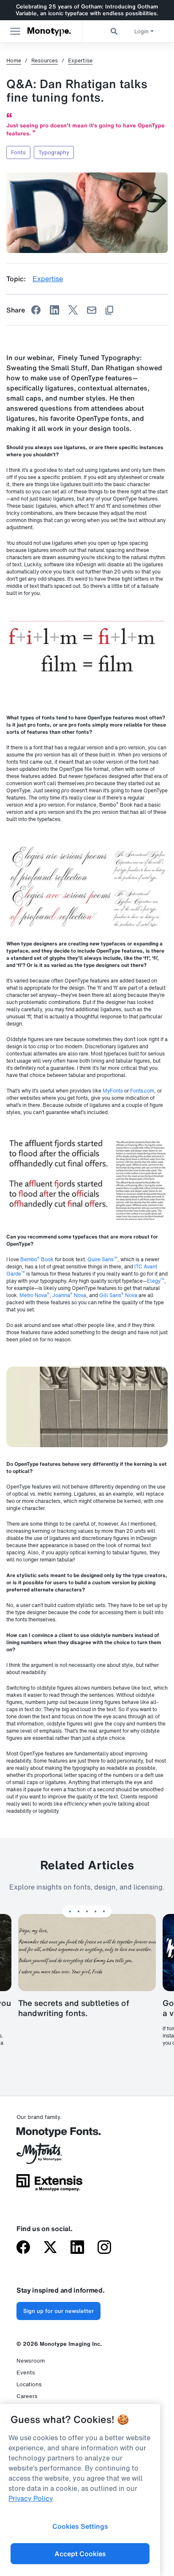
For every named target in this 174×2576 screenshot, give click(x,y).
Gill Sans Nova (118, 1295)
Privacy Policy (31, 2498)
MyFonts (113, 1091)
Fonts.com (142, 1091)
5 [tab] (104, 1911)
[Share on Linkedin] (54, 310)
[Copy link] (109, 310)
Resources (45, 61)
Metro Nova (34, 1295)
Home (14, 61)
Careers (27, 2396)
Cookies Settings (80, 2526)
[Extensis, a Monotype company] (49, 2186)
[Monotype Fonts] (49, 2135)
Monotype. (49, 31)
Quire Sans (102, 1259)
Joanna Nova (69, 1295)
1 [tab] (70, 1911)
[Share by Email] (92, 310)
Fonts (18, 152)
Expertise (80, 61)
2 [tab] (79, 1911)
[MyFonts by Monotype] (49, 2156)
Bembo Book (37, 1259)
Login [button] (141, 31)
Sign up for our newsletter (58, 2311)
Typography (54, 152)
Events (26, 2373)
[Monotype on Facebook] (23, 2248)
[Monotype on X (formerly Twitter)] (50, 2248)
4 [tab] (95, 1911)
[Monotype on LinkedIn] (77, 2248)
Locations (29, 2384)
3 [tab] (87, 1911)
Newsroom (31, 2361)
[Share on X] (73, 310)
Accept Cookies (80, 2554)
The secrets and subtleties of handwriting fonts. (74, 2008)
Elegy (156, 1281)
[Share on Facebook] (36, 310)
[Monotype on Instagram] (104, 2248)
